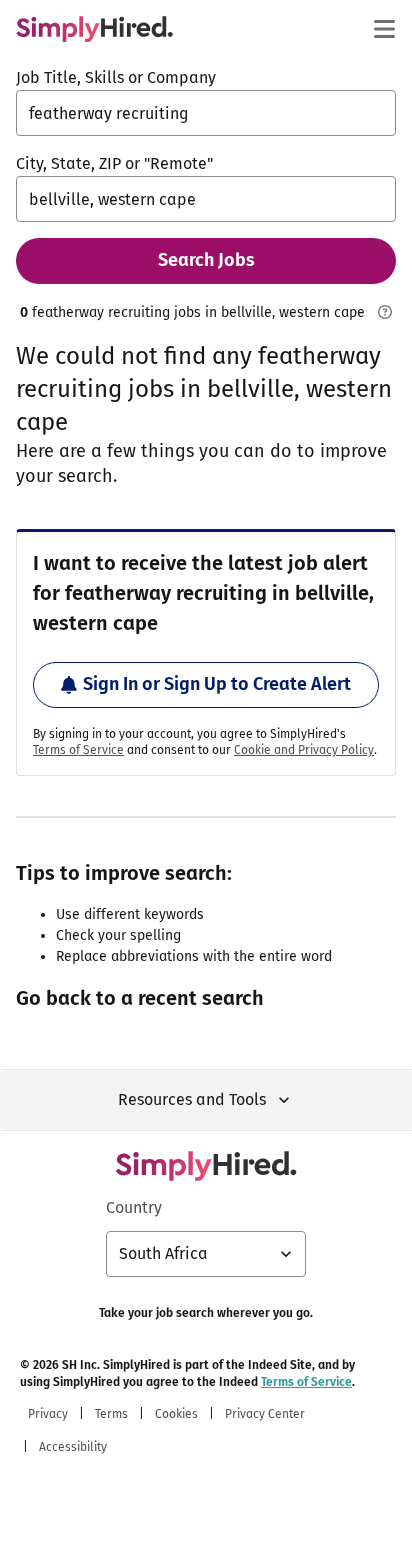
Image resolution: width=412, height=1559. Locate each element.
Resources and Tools (192, 1099)
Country (134, 1207)
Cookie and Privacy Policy (304, 750)
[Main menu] (384, 29)
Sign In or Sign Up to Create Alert (217, 684)
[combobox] (206, 113)
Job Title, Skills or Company (116, 77)
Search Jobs (206, 260)
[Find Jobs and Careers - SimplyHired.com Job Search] (94, 29)
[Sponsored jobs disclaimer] (384, 312)
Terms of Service (78, 750)
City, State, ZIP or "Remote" (114, 163)
